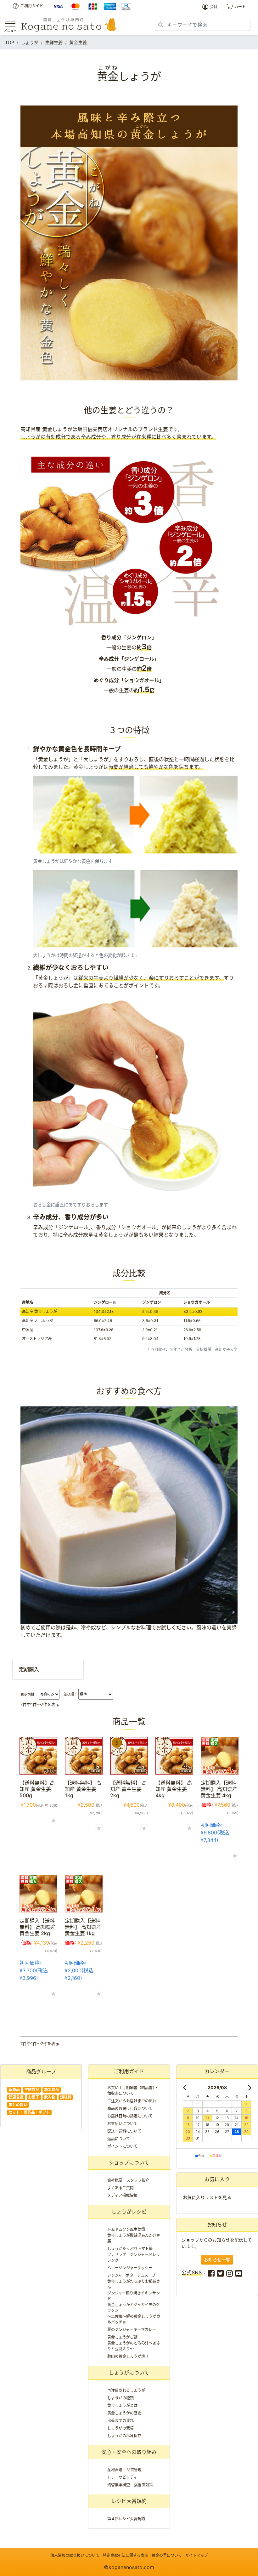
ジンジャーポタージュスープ (131, 2275)
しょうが (30, 42)
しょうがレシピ (129, 2212)
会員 (214, 7)
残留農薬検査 (119, 2485)
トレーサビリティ (122, 2477)
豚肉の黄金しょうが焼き (128, 2356)
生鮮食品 (32, 2090)
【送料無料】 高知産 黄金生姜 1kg (83, 1789)
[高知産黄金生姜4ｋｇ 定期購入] (220, 1755)
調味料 (66, 2097)
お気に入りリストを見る (207, 2197)
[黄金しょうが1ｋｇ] (84, 1755)
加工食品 (52, 2090)
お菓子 (34, 2097)
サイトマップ (197, 2555)
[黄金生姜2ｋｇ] (129, 1755)
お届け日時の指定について (130, 2116)
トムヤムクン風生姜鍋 (126, 2229)
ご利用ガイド (32, 6)
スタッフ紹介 (138, 2180)
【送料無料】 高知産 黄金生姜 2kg (128, 1789)
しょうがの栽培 (121, 2428)
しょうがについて (129, 2373)
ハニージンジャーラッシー (130, 2268)
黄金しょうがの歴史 (124, 2413)
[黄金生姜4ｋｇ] (174, 1755)
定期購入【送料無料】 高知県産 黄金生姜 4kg (222, 1789)
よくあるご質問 (121, 2188)
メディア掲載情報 (122, 2195)
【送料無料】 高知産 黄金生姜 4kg (174, 1789)
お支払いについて (122, 2124)
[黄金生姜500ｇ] (38, 1755)
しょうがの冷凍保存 (124, 2436)
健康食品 (16, 2097)
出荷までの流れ (121, 2421)
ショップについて (129, 2163)
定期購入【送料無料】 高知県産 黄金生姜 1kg (86, 1927)
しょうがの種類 (121, 2398)
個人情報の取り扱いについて (75, 2555)
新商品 (14, 2090)
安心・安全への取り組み (129, 2452)
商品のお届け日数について (130, 2109)
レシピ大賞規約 (129, 2501)
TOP (10, 42)
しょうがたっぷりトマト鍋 (130, 2249)
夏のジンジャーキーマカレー (132, 2330)
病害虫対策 (143, 2485)
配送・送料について (124, 2131)
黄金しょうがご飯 (122, 2337)
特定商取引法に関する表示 (126, 2555)
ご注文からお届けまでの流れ (132, 2101)
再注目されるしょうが (126, 2390)
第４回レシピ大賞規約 (126, 2519)
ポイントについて (122, 2146)
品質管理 (134, 2470)
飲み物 (50, 2097)
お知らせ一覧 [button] (217, 2260)
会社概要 (115, 2180)
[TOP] (69, 25)
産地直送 (115, 2470)
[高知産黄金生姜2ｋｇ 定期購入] (38, 1893)
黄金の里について (167, 2555)
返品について (119, 2139)
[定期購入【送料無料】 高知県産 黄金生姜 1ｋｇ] (84, 1893)
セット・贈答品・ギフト (29, 2112)
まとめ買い (18, 2105)
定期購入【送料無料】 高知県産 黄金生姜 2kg (40, 1927)
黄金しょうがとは (122, 2405)
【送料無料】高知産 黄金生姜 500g (37, 1789)
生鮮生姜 (54, 42)
